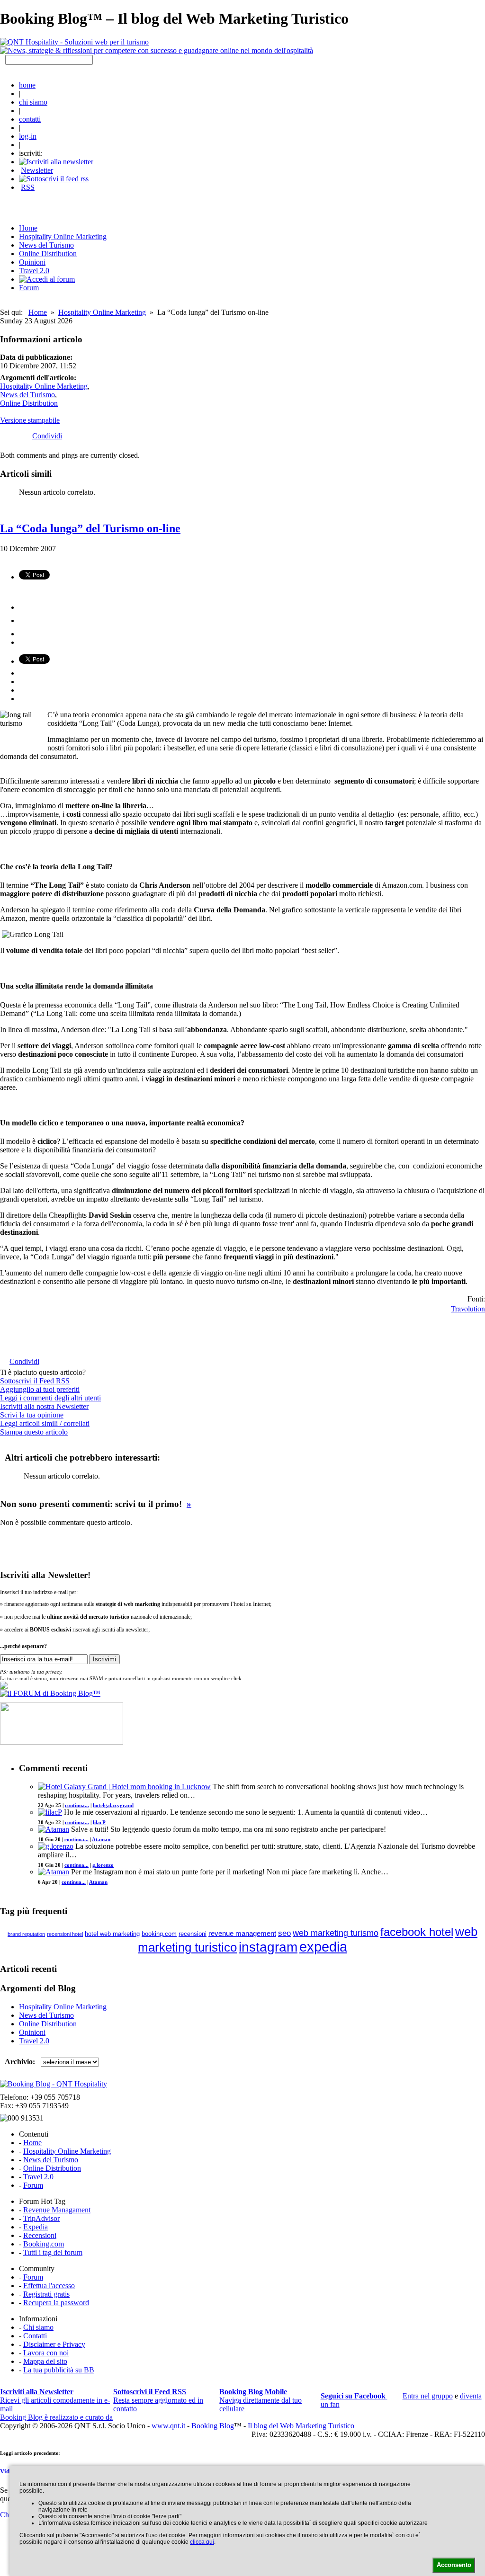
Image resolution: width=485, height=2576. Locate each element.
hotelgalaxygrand (113, 1805)
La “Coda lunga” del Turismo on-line (90, 528)
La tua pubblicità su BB (59, 2370)
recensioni (193, 1934)
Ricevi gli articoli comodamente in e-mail (55, 2400)
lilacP (99, 1822)
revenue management (242, 1933)
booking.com (159, 1934)
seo (284, 1933)
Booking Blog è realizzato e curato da (56, 2417)
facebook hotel (417, 1932)
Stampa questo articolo (34, 1432)
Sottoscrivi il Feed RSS (35, 1381)
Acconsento (454, 2565)
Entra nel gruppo (428, 2396)
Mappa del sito (45, 2361)
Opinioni (32, 262)
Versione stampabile (30, 420)
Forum (29, 288)
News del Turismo (46, 245)
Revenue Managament (57, 2210)
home (27, 85)
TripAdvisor (41, 2218)
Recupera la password (56, 2303)
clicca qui (202, 2542)
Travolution (468, 1308)
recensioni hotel (65, 1934)
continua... (77, 1805)
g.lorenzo (103, 1865)
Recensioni (40, 2235)
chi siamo (33, 102)
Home (38, 312)
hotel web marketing (112, 1934)
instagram (268, 1947)
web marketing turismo (336, 1933)
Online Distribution (48, 254)
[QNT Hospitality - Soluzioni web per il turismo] (74, 42)
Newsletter (37, 170)
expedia (323, 1947)
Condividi (47, 436)
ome (28, 228)
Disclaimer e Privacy (54, 2344)
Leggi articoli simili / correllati (45, 1423)
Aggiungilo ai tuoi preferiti (40, 1389)
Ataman (101, 1839)
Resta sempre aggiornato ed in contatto (158, 2400)
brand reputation (26, 1934)
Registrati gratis (46, 2294)
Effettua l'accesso (49, 2286)
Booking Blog (213, 2426)
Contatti (35, 2336)
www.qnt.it (168, 2426)
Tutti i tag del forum (53, 2252)
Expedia (36, 2227)
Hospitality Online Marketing (63, 236)
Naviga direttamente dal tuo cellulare (260, 2400)
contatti (30, 119)
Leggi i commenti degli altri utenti (50, 1398)
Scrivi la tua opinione (32, 1415)
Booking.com (44, 2244)
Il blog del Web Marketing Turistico (301, 2426)
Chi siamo (38, 2327)
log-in (28, 136)
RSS (28, 187)
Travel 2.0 (34, 271)
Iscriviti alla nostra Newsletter (44, 1406)
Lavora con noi (46, 2353)
